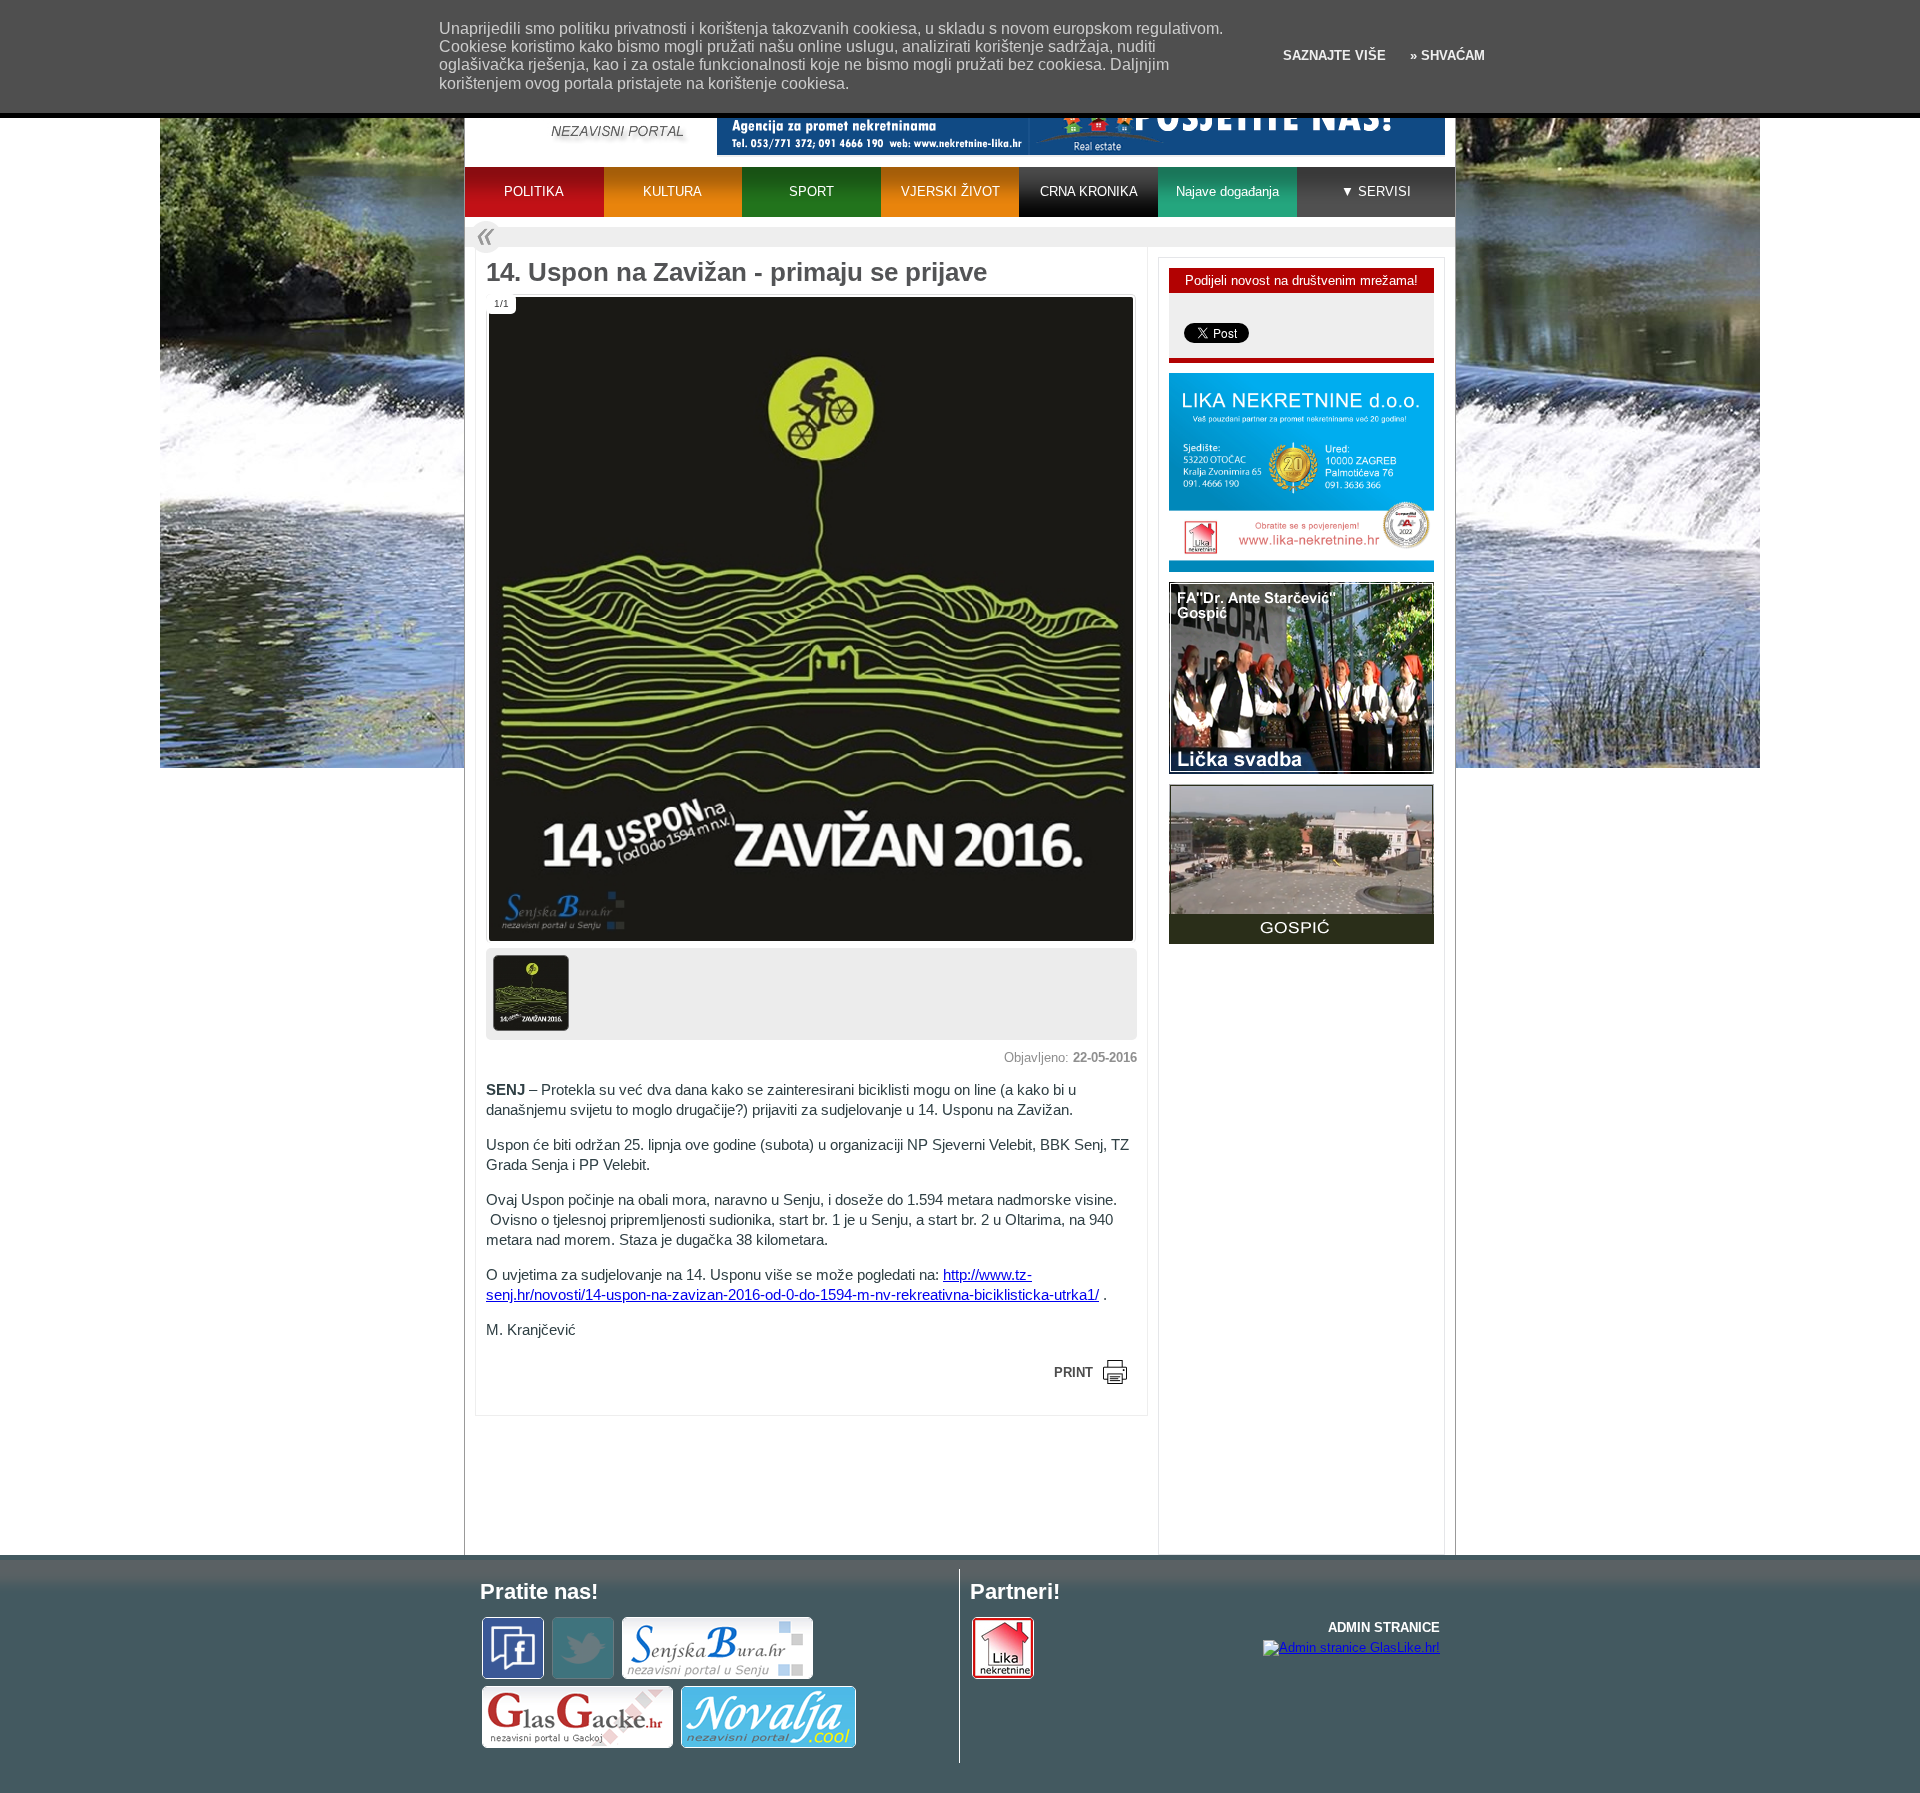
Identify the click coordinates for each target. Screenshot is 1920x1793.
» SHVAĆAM (1445, 55)
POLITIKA (534, 191)
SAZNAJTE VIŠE (1334, 55)
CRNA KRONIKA (1089, 191)
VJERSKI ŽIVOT (950, 191)
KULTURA (672, 191)
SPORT (811, 191)
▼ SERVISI (1376, 191)
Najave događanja (1227, 191)
